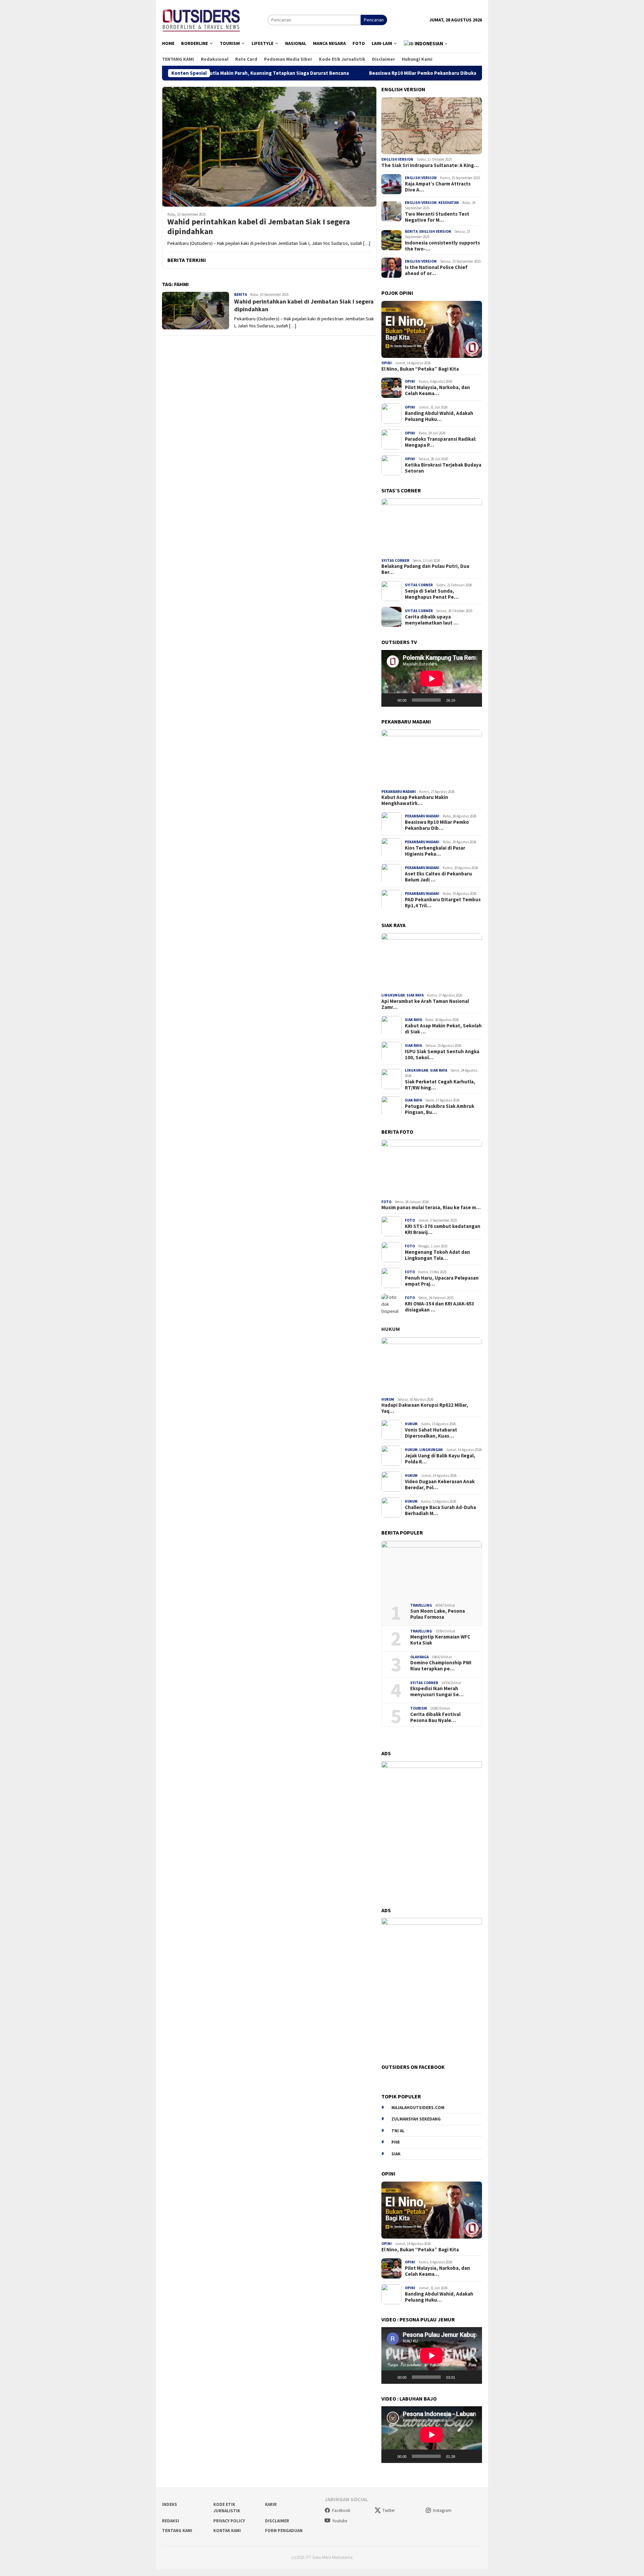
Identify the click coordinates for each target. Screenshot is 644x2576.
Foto (386, 1202)
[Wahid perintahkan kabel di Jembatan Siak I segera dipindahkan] (269, 147)
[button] (426, 44)
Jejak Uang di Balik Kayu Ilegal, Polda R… (440, 1458)
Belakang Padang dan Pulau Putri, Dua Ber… (425, 569)
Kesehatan (449, 203)
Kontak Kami (227, 2531)
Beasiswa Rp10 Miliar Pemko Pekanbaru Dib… (437, 825)
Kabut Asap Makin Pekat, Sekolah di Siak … (443, 1029)
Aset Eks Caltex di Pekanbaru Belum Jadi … (438, 877)
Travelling (421, 1605)
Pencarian (374, 20)
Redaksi (171, 2521)
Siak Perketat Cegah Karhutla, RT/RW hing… (440, 1084)
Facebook (341, 2510)
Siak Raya (415, 995)
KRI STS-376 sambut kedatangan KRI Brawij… (443, 1229)
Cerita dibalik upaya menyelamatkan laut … (432, 620)
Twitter (389, 2510)
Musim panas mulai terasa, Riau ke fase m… (431, 1207)
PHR (396, 2142)
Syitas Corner (395, 560)
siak (396, 2154)
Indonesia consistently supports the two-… (442, 246)
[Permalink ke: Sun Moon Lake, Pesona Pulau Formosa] (432, 1569)
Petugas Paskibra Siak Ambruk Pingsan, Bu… (440, 1109)
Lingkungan (393, 995)
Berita (240, 294)
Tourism (419, 1708)
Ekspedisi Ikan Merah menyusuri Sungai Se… (437, 1692)
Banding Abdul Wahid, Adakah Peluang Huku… (439, 416)
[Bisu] (463, 700)
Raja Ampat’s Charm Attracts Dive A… (438, 187)
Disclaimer (277, 2521)
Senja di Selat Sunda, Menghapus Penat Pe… (432, 594)
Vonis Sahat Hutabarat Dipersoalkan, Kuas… (431, 1433)
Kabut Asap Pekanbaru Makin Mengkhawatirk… (415, 800)
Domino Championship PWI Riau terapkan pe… (441, 1666)
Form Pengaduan (284, 2531)
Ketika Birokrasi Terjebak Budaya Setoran (443, 468)
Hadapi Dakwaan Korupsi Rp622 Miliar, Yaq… (425, 1408)
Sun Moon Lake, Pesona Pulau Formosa (438, 1614)
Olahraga (419, 1657)
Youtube (340, 2521)
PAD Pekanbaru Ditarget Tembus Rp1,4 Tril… (443, 903)
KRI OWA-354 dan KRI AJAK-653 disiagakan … (440, 1306)
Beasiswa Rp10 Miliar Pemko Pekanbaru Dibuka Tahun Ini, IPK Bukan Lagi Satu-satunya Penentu (391, 73)
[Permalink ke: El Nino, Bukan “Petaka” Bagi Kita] (432, 329)
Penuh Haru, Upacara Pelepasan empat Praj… (442, 1281)
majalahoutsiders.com (418, 2108)
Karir (271, 2504)
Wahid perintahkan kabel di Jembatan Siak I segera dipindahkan (259, 227)
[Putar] (390, 700)
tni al (398, 2131)
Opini (387, 363)
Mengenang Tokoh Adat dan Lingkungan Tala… (437, 1255)
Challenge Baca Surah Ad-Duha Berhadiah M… (440, 1510)
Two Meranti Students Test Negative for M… (437, 217)
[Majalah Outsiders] (201, 19)
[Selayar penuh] (473, 700)
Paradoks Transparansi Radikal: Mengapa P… (441, 442)
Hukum (391, 1329)
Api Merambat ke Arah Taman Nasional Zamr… (425, 1004)
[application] (432, 678)
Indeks (170, 2504)
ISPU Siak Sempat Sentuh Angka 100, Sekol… (442, 1055)
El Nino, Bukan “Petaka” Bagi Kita (420, 369)
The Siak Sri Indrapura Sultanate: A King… (430, 165)
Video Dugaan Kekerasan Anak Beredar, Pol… (440, 1484)
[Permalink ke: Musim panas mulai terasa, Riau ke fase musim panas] (432, 1168)
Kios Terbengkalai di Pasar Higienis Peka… (435, 851)
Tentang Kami (177, 2531)
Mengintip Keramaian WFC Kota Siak (440, 1640)
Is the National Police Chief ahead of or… (436, 270)
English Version (397, 159)
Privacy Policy (229, 2521)
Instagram (442, 2510)
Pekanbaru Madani (399, 792)
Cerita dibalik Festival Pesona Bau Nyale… (435, 1717)
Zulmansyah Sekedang (416, 2119)
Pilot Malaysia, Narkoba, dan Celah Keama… (437, 390)
